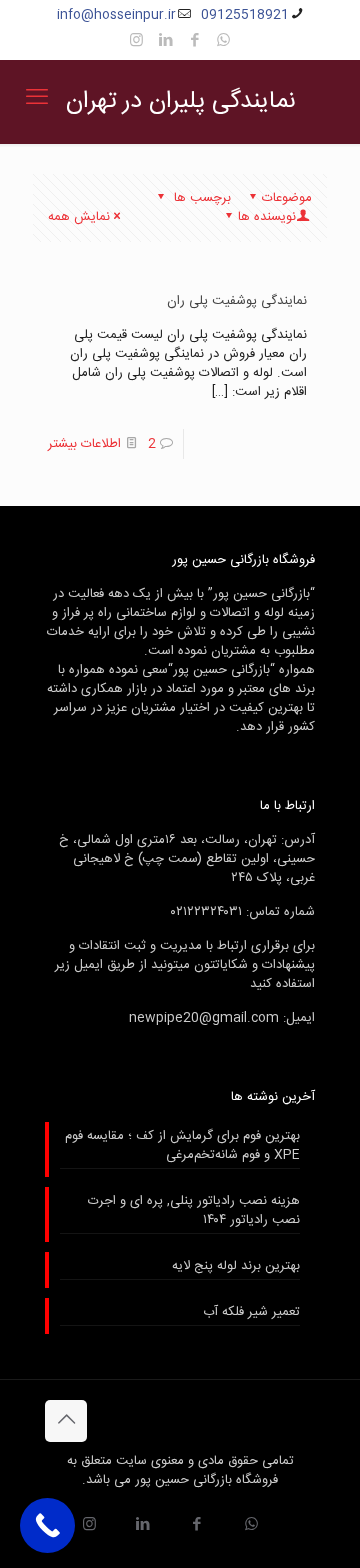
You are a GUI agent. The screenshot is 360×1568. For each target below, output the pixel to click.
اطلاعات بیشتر (84, 444)
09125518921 (245, 15)
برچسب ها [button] (200, 198)
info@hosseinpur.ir (116, 15)
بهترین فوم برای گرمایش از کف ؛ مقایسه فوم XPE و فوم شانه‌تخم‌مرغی (182, 1146)
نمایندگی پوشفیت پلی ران (237, 301)
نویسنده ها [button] (267, 217)
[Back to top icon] (66, 1421)
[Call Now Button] (47, 1525)
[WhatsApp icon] (223, 41)
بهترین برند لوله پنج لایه (236, 1267)
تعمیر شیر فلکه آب (251, 1313)
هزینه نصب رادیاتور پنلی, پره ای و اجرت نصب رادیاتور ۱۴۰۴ (194, 1211)
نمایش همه (79, 217)
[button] (194, 41)
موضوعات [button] (287, 198)
